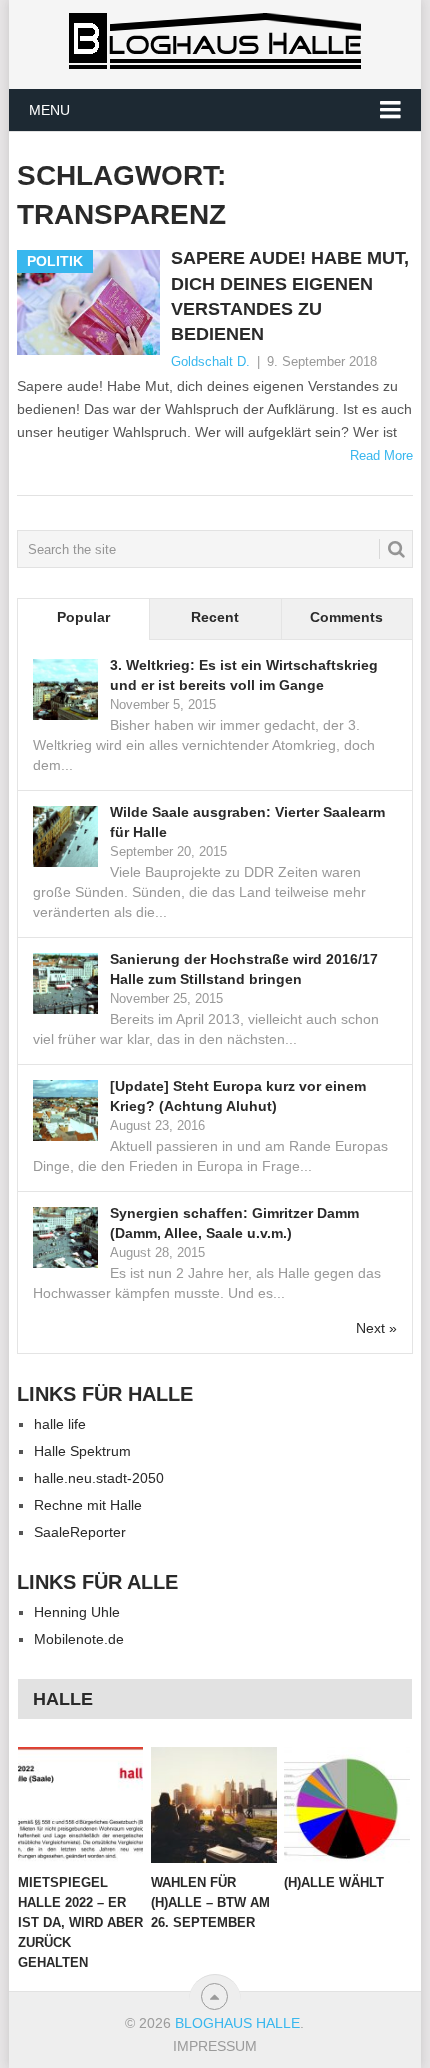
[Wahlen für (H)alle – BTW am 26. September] (213, 1805)
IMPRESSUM (215, 2046)
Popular (83, 617)
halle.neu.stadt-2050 (99, 1478)
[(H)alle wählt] (346, 1805)
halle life (60, 1424)
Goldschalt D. (210, 361)
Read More (381, 455)
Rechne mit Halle (88, 1505)
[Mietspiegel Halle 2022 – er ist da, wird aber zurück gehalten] (80, 1805)
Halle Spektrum (82, 1451)
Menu (49, 110)
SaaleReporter (80, 1532)
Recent (215, 617)
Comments (346, 617)
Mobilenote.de (79, 1639)
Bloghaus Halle (237, 2023)
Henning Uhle (77, 1612)
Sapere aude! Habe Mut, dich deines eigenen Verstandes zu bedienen (290, 296)
